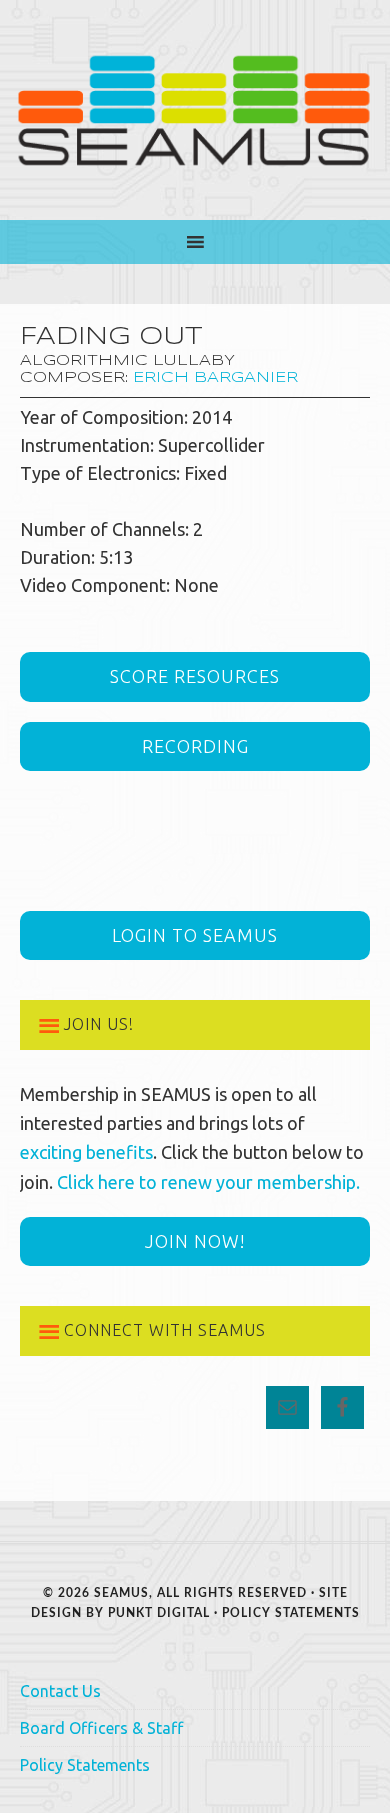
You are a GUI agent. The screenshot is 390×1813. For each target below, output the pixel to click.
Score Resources (195, 676)
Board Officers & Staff (101, 1728)
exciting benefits (86, 1152)
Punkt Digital (159, 1613)
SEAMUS (195, 110)
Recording (195, 746)
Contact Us (60, 1691)
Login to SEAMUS (195, 935)
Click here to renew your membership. (208, 1182)
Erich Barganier (215, 378)
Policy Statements (291, 1613)
